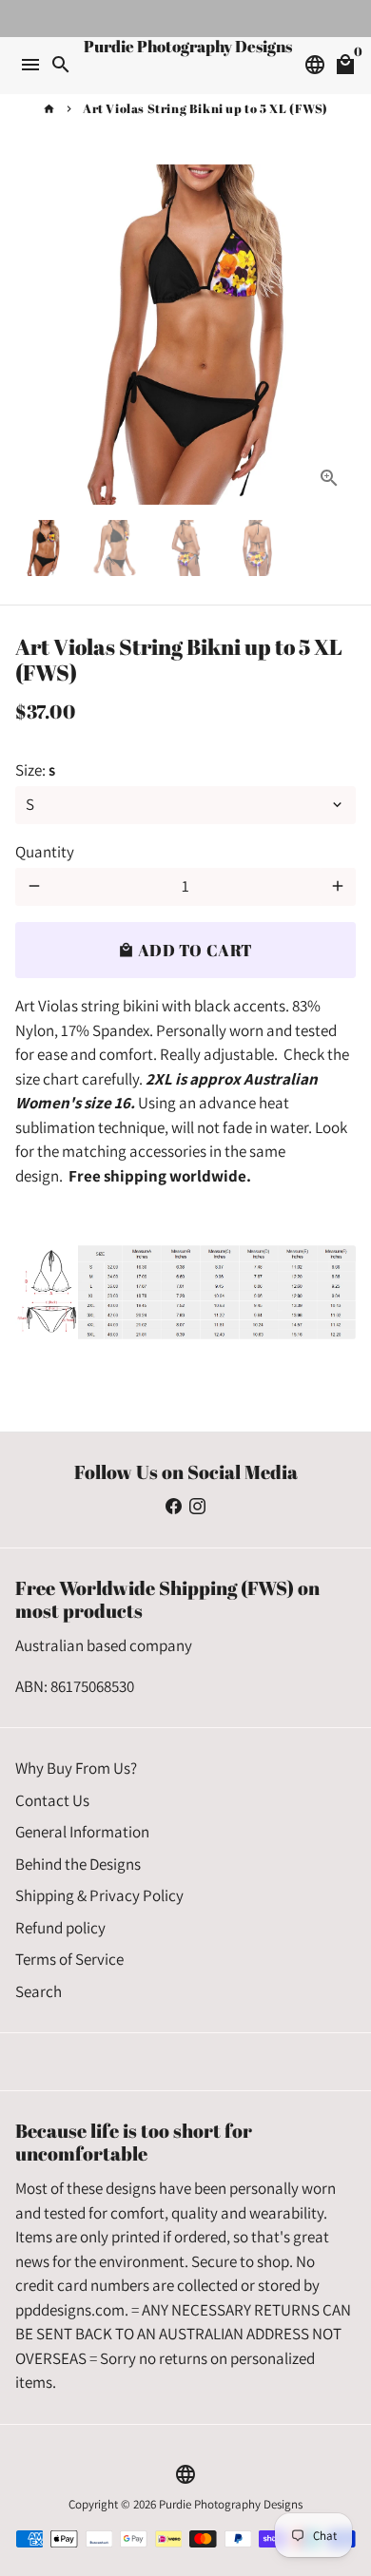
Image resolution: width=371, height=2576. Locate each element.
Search (39, 1991)
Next (337, 334)
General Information (82, 1832)
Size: (35, 770)
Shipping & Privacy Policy (99, 1895)
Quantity (45, 852)
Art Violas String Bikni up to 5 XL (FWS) (205, 108)
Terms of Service (69, 1959)
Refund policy (60, 1928)
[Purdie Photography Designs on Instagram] (197, 1507)
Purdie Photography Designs (231, 2504)
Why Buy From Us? (76, 1768)
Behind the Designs (78, 1864)
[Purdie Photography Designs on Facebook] (174, 1507)
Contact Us (52, 1800)
